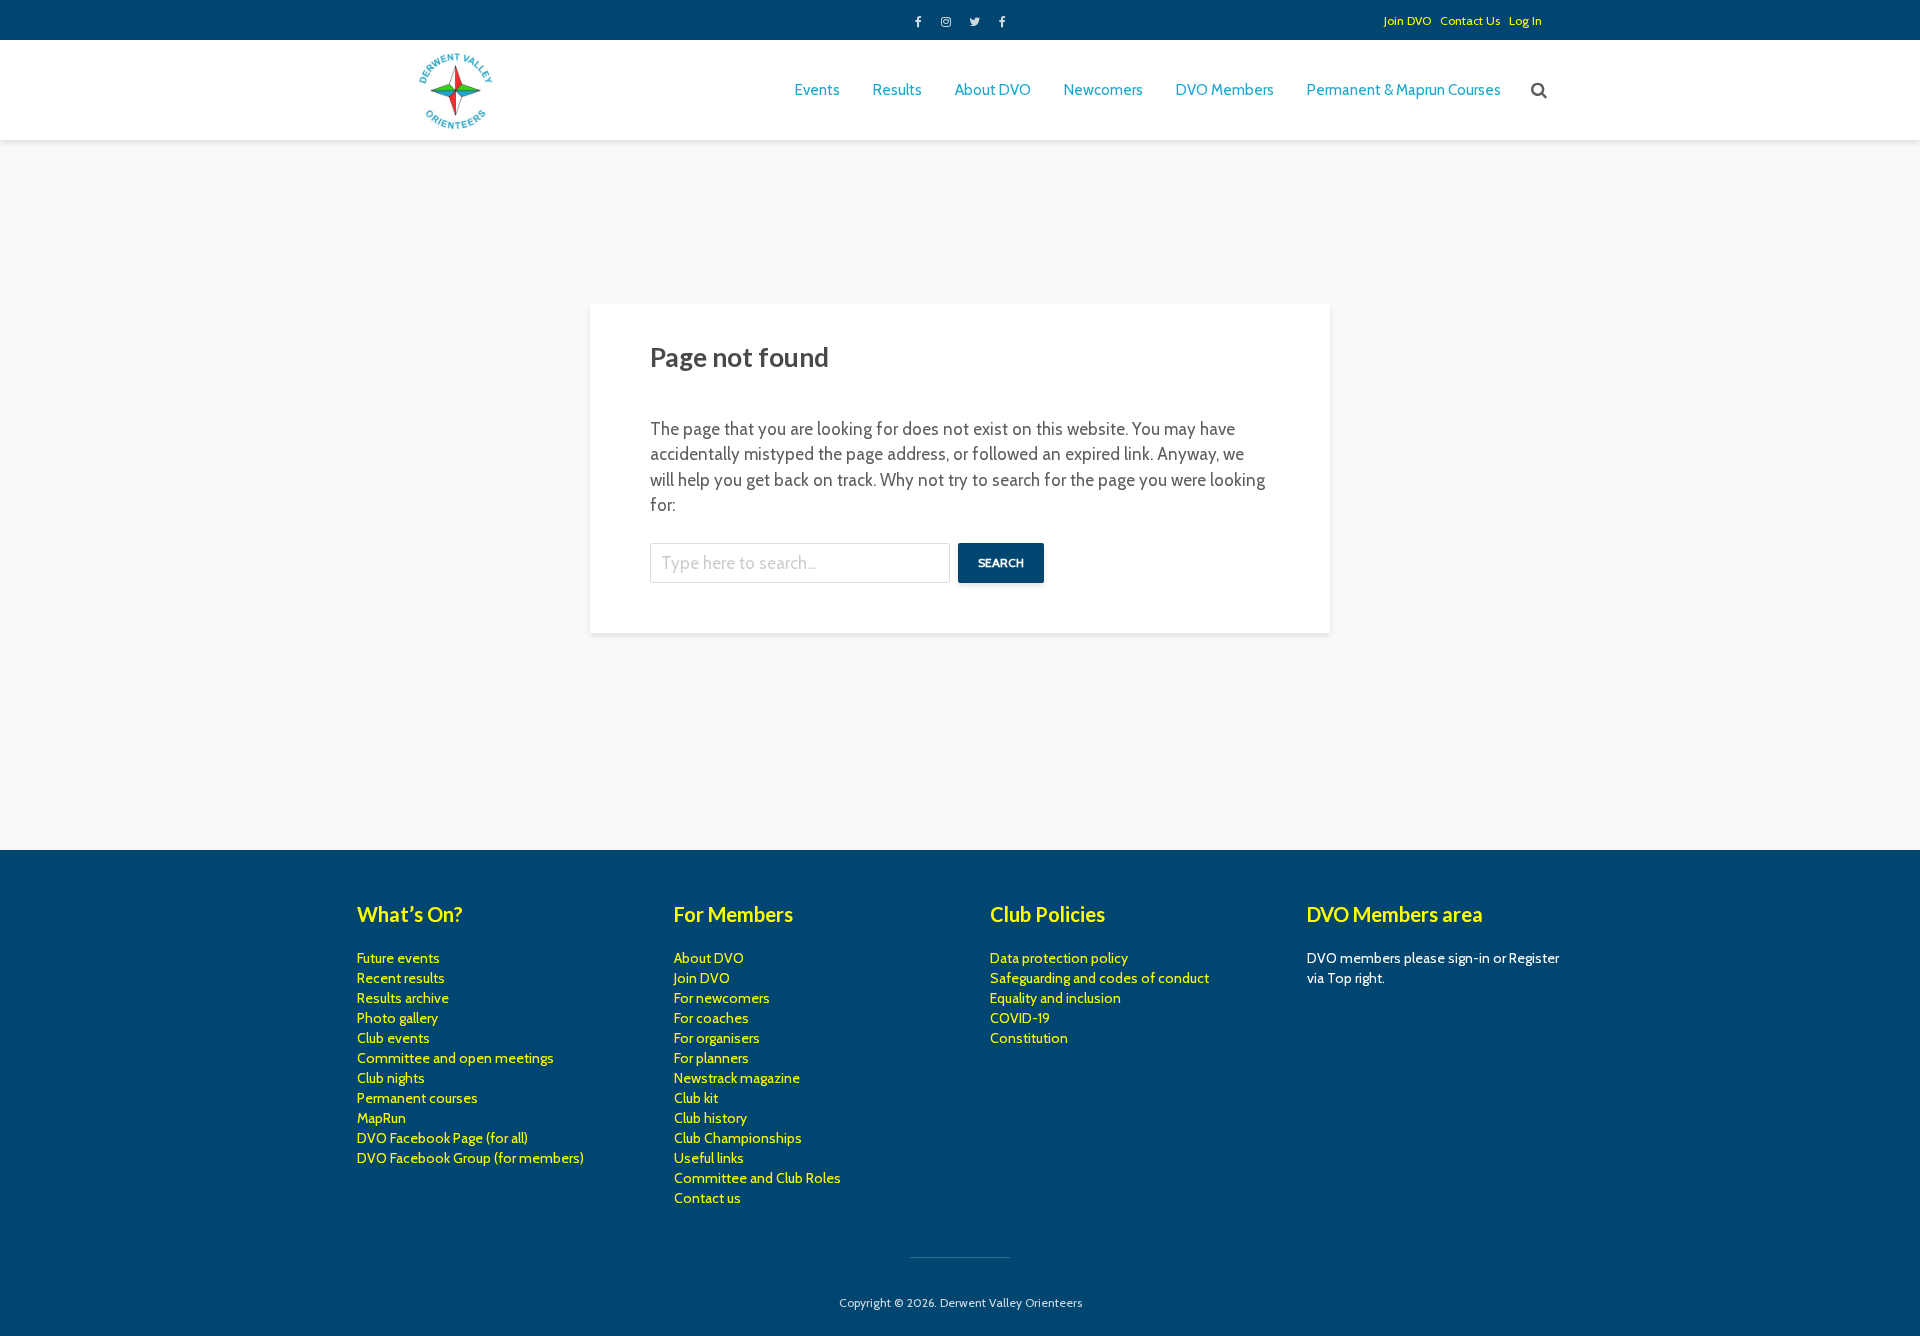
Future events (398, 958)
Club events (393, 1038)
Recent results (401, 978)
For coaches (711, 1018)
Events (817, 90)
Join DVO (1407, 20)
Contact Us (1470, 20)
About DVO (993, 90)
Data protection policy (1059, 958)
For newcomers (722, 998)
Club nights (391, 1078)
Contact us (707, 1198)
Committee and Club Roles (757, 1178)
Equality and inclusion (1055, 998)
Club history (710, 1118)
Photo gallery (397, 1018)
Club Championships (738, 1138)
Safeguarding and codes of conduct (1099, 978)
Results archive (403, 998)
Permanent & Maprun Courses (1404, 90)
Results (897, 90)
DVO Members (1225, 90)
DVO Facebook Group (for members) (470, 1158)
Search (1001, 562)
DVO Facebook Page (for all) (442, 1138)
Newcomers (1103, 90)
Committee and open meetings (455, 1058)
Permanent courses (417, 1098)
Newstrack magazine (737, 1078)
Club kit (696, 1098)
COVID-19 (1020, 1018)
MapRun (381, 1118)
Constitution (1029, 1038)
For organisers (717, 1038)
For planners (711, 1058)
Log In (1525, 20)
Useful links (709, 1158)
